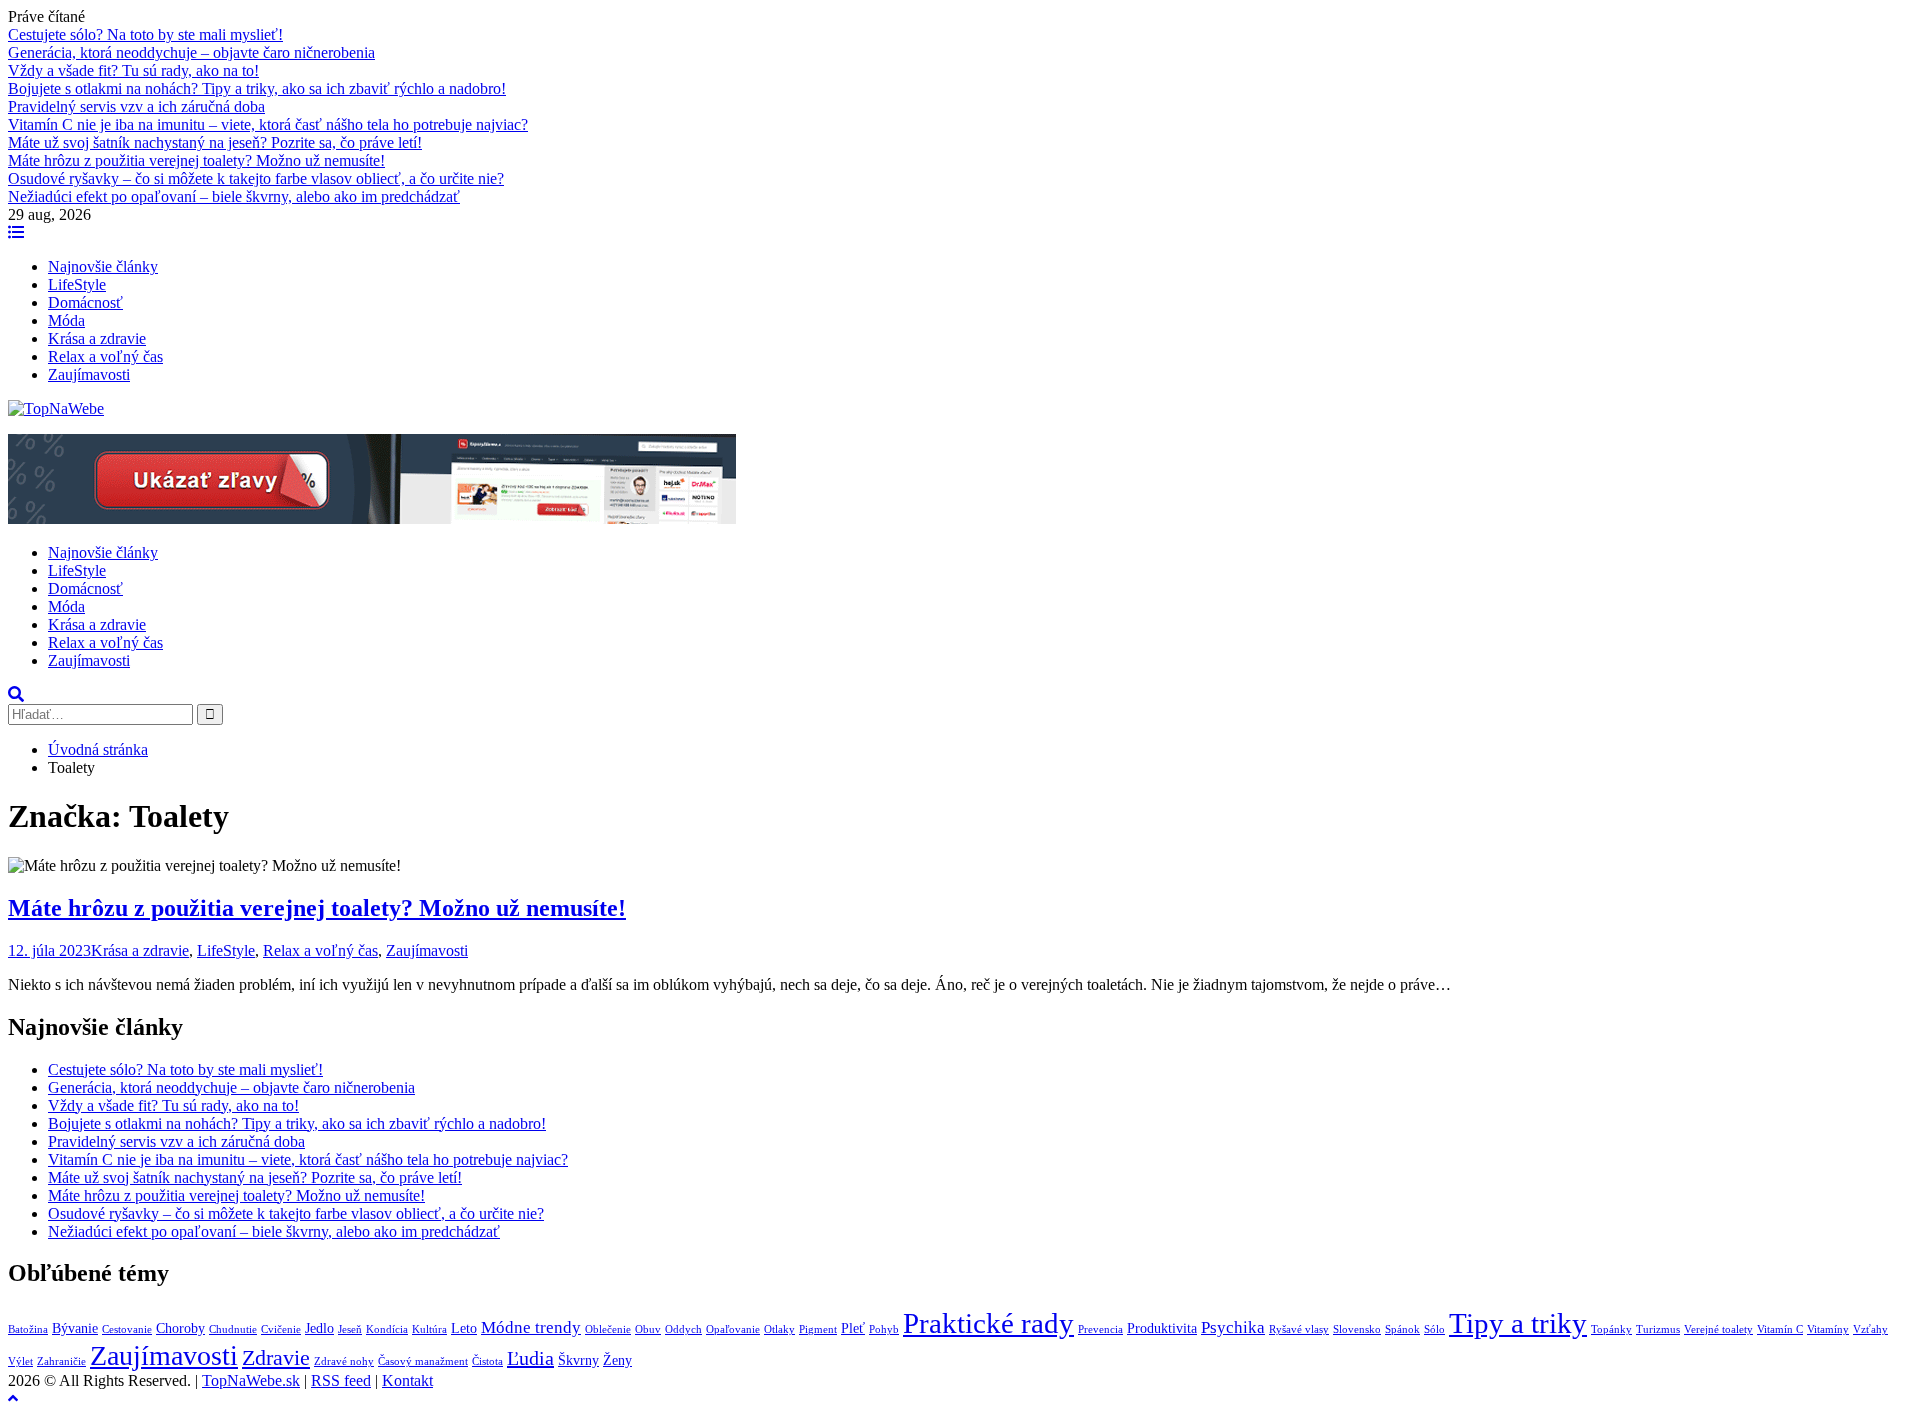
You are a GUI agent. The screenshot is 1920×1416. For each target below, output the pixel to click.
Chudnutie (233, 1329)
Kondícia (387, 1329)
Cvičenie (281, 1329)
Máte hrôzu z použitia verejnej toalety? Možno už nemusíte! (196, 160)
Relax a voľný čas (105, 356)
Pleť (853, 1328)
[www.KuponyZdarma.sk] (372, 518)
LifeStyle (77, 284)
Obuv (648, 1329)
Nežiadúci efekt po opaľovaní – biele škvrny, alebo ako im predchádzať (234, 196)
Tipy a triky (1518, 1323)
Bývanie (75, 1328)
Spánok (1402, 1329)
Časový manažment (423, 1361)
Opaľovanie (733, 1329)
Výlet (20, 1361)
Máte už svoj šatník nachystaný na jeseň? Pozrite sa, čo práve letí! (215, 142)
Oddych (683, 1329)
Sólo (1434, 1329)
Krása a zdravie (97, 338)
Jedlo (319, 1328)
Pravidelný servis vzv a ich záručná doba (136, 106)
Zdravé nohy (344, 1361)
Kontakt (407, 1380)
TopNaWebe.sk (251, 1380)
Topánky (1611, 1329)
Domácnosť (85, 302)
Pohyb (884, 1329)
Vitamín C (1780, 1329)
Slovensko (1357, 1329)
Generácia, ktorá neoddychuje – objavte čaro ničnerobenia (191, 52)
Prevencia (1100, 1329)
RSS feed (341, 1380)
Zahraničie (61, 1361)
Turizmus (1658, 1329)
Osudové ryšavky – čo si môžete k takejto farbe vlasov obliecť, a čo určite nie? (256, 178)
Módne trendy (531, 1327)
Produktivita (1162, 1328)
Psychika (1233, 1327)
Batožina (28, 1329)
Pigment (818, 1329)
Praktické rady (988, 1323)
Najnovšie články (103, 266)
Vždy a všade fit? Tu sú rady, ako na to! (133, 70)
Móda (66, 320)
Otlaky (779, 1329)
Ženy (617, 1360)
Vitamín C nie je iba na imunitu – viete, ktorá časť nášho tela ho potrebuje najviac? (268, 124)
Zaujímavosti (89, 374)
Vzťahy (1870, 1329)
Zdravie (276, 1357)
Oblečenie (608, 1329)
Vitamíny (1828, 1329)
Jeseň (350, 1329)
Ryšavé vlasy (1299, 1329)
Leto (464, 1328)
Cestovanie (127, 1329)
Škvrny (578, 1360)
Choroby (180, 1328)
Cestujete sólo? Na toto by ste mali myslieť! (145, 34)
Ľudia (530, 1358)
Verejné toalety (1718, 1329)
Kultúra (429, 1329)
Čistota (487, 1361)
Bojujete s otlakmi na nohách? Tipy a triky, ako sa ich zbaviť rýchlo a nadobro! (257, 88)
